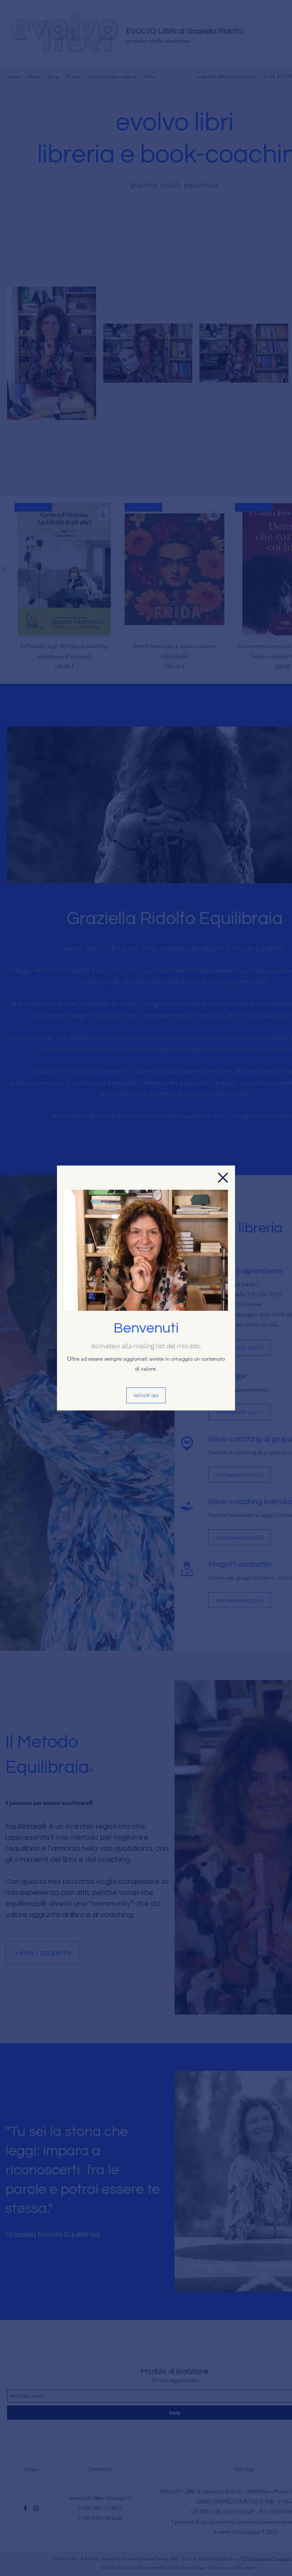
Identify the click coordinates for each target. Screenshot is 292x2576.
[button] (223, 1178)
